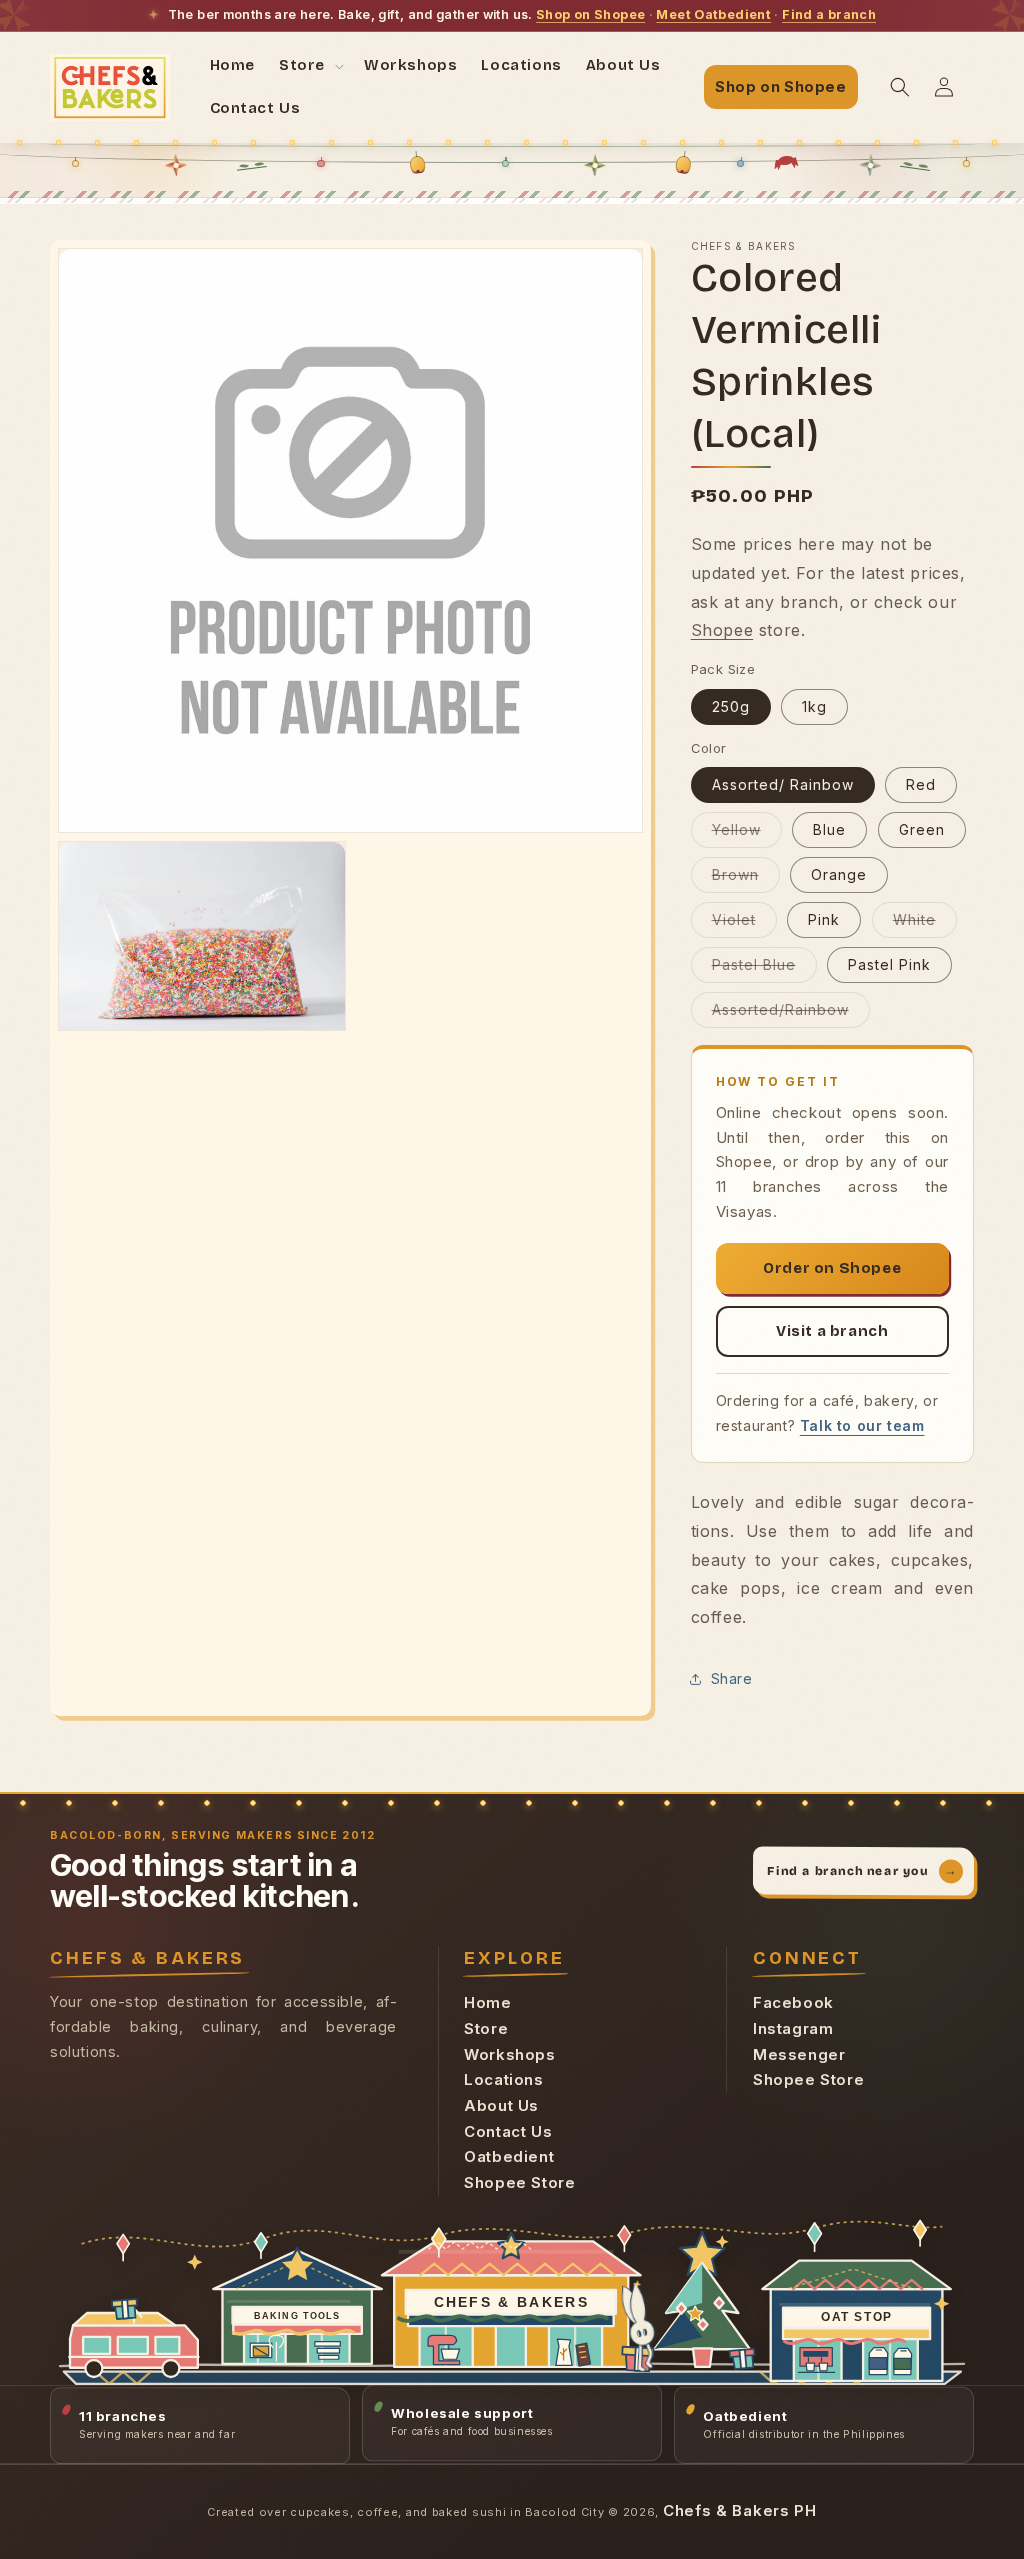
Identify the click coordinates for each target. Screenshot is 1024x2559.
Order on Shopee (832, 1268)
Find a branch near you (862, 1870)
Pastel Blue (764, 969)
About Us (501, 2105)
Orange (839, 874)
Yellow (747, 834)
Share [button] (732, 1678)
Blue (829, 829)
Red (921, 784)
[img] (512, 2294)
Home (487, 2002)
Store (486, 2028)
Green (922, 829)
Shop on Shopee (590, 14)
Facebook (793, 2002)
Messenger (799, 2054)
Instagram (793, 2028)
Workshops (509, 2054)
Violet (744, 924)
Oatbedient (509, 2156)
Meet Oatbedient (713, 14)
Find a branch (829, 14)
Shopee (722, 630)
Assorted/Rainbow (791, 1014)
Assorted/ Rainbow (783, 784)
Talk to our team (862, 1425)
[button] (309, 66)
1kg (814, 706)
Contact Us (508, 2131)
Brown (746, 879)
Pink (824, 919)
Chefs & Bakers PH (740, 2510)
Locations (503, 2079)
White (925, 924)
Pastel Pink (889, 964)
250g (731, 706)
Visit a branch (832, 1331)
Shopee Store (519, 2182)
